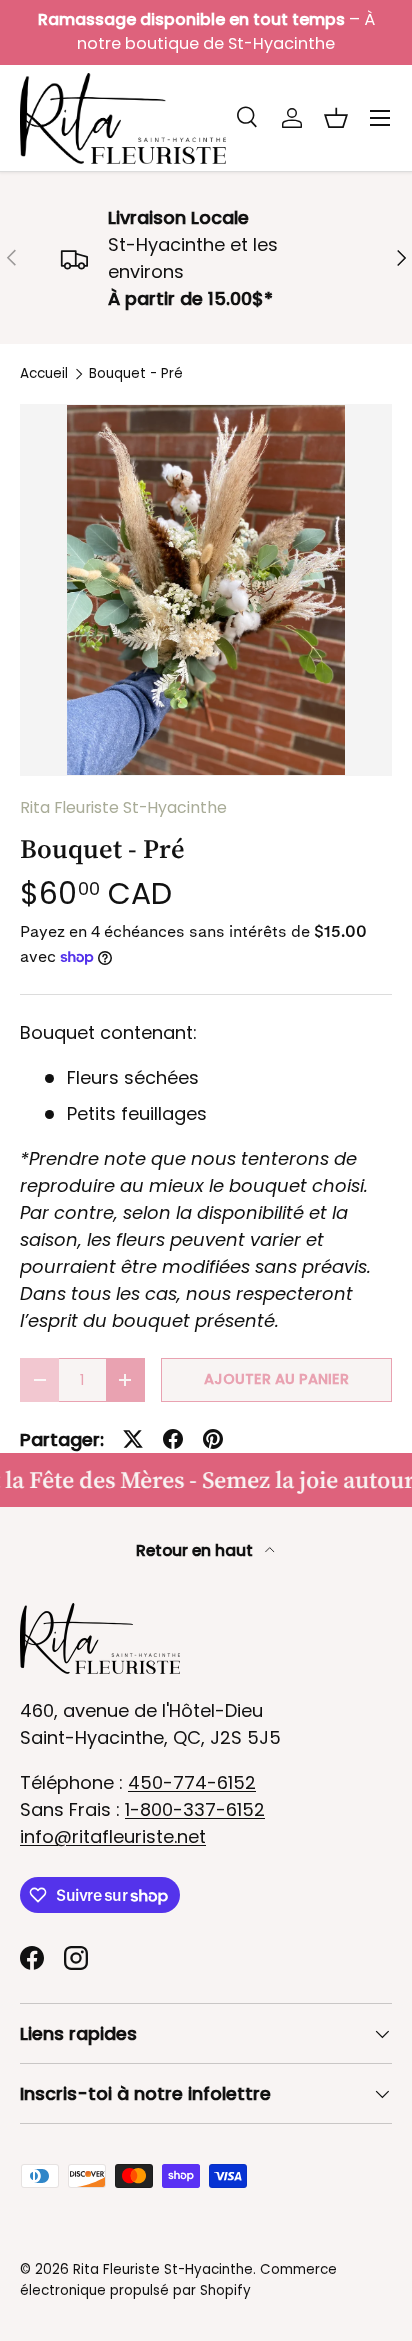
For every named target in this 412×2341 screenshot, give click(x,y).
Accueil (44, 374)
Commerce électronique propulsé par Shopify (178, 2279)
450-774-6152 (192, 1782)
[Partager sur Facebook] (173, 1439)
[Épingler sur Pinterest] (213, 1439)
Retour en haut (196, 1550)
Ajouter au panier (276, 1379)
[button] (336, 118)
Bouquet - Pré (136, 374)
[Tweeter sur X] (133, 1439)
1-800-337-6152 (195, 1809)
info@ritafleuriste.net (113, 1836)
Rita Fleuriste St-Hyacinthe (123, 807)
